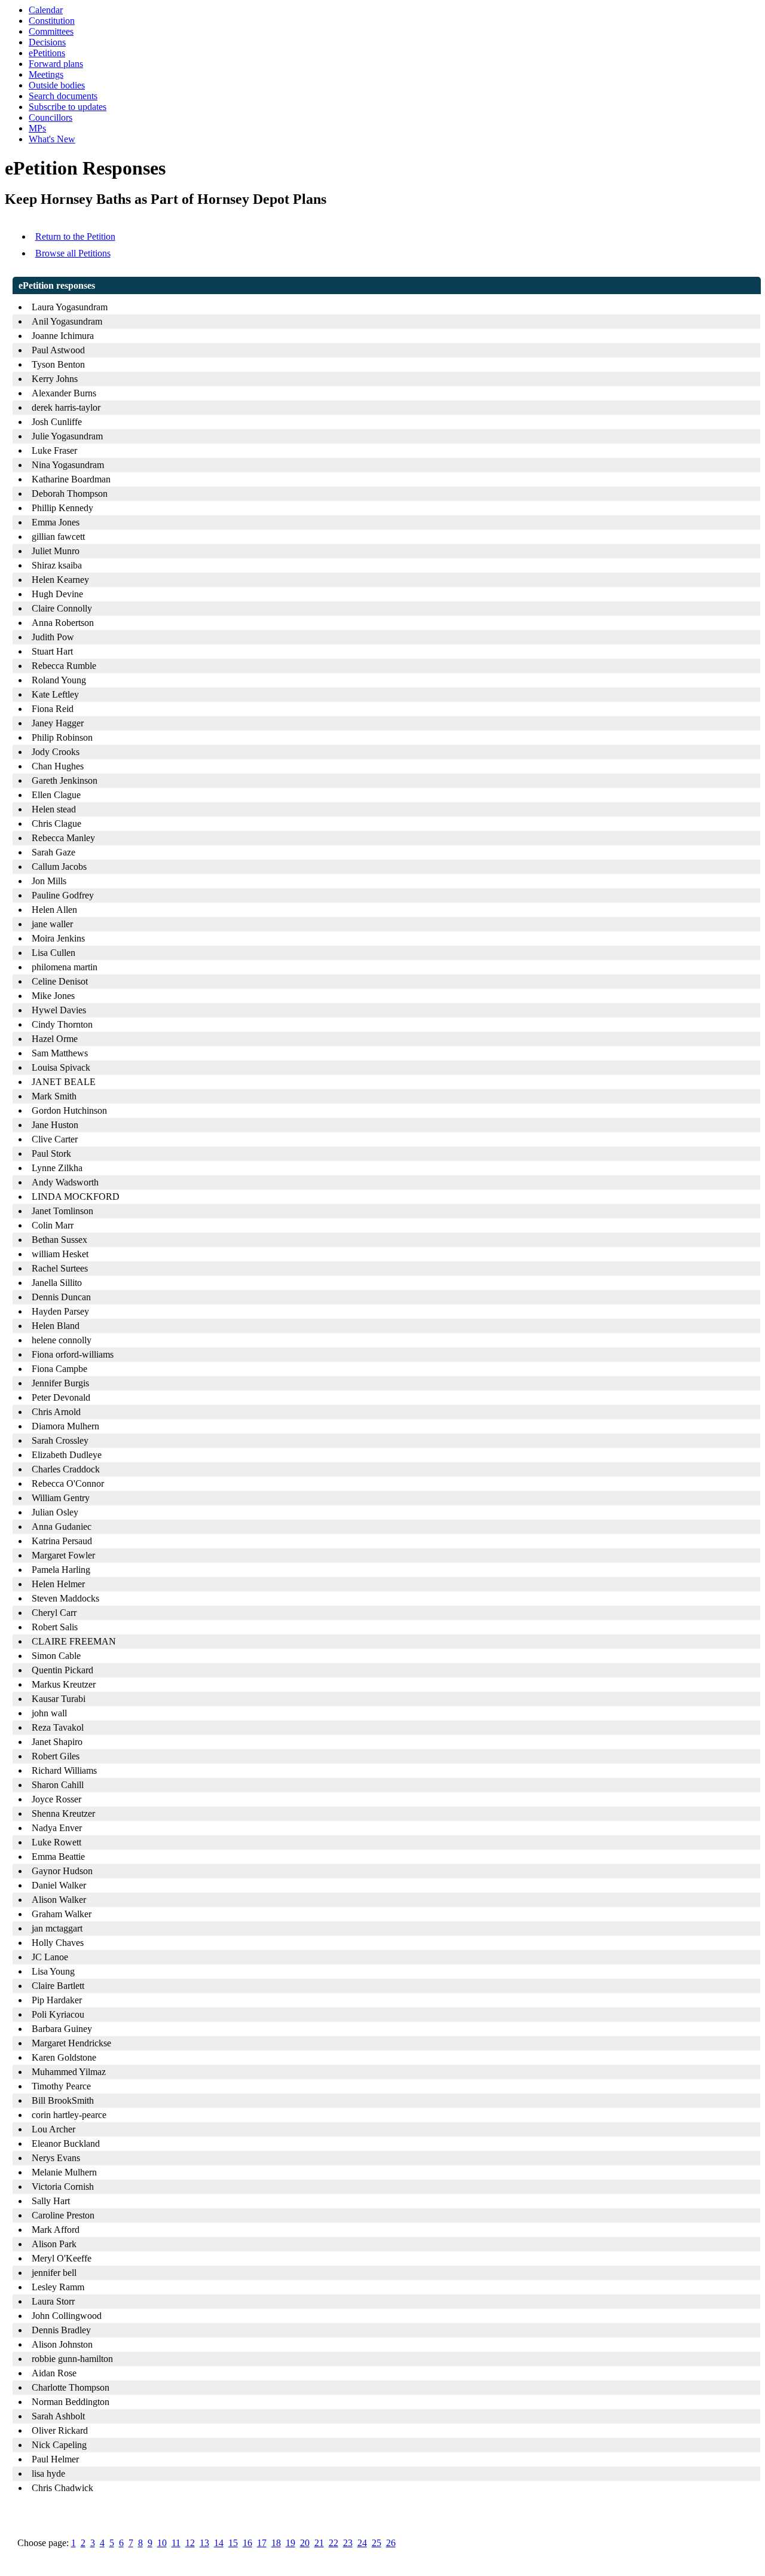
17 (262, 2543)
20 (305, 2543)
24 (362, 2543)
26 (391, 2543)
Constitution (52, 21)
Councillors (51, 117)
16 (247, 2543)
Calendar (46, 10)
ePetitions (47, 53)
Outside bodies (57, 85)
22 (333, 2543)
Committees (51, 31)
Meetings (46, 74)
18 (276, 2543)
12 (190, 2543)
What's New (52, 139)
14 (219, 2543)
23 (348, 2543)
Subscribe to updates (68, 107)
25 (377, 2543)
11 (176, 2543)
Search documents (63, 96)
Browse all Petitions (73, 253)
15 (233, 2543)
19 (290, 2543)
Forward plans (56, 64)
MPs (37, 128)
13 (204, 2543)
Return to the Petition (75, 236)
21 (319, 2543)
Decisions (47, 42)
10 (162, 2543)
